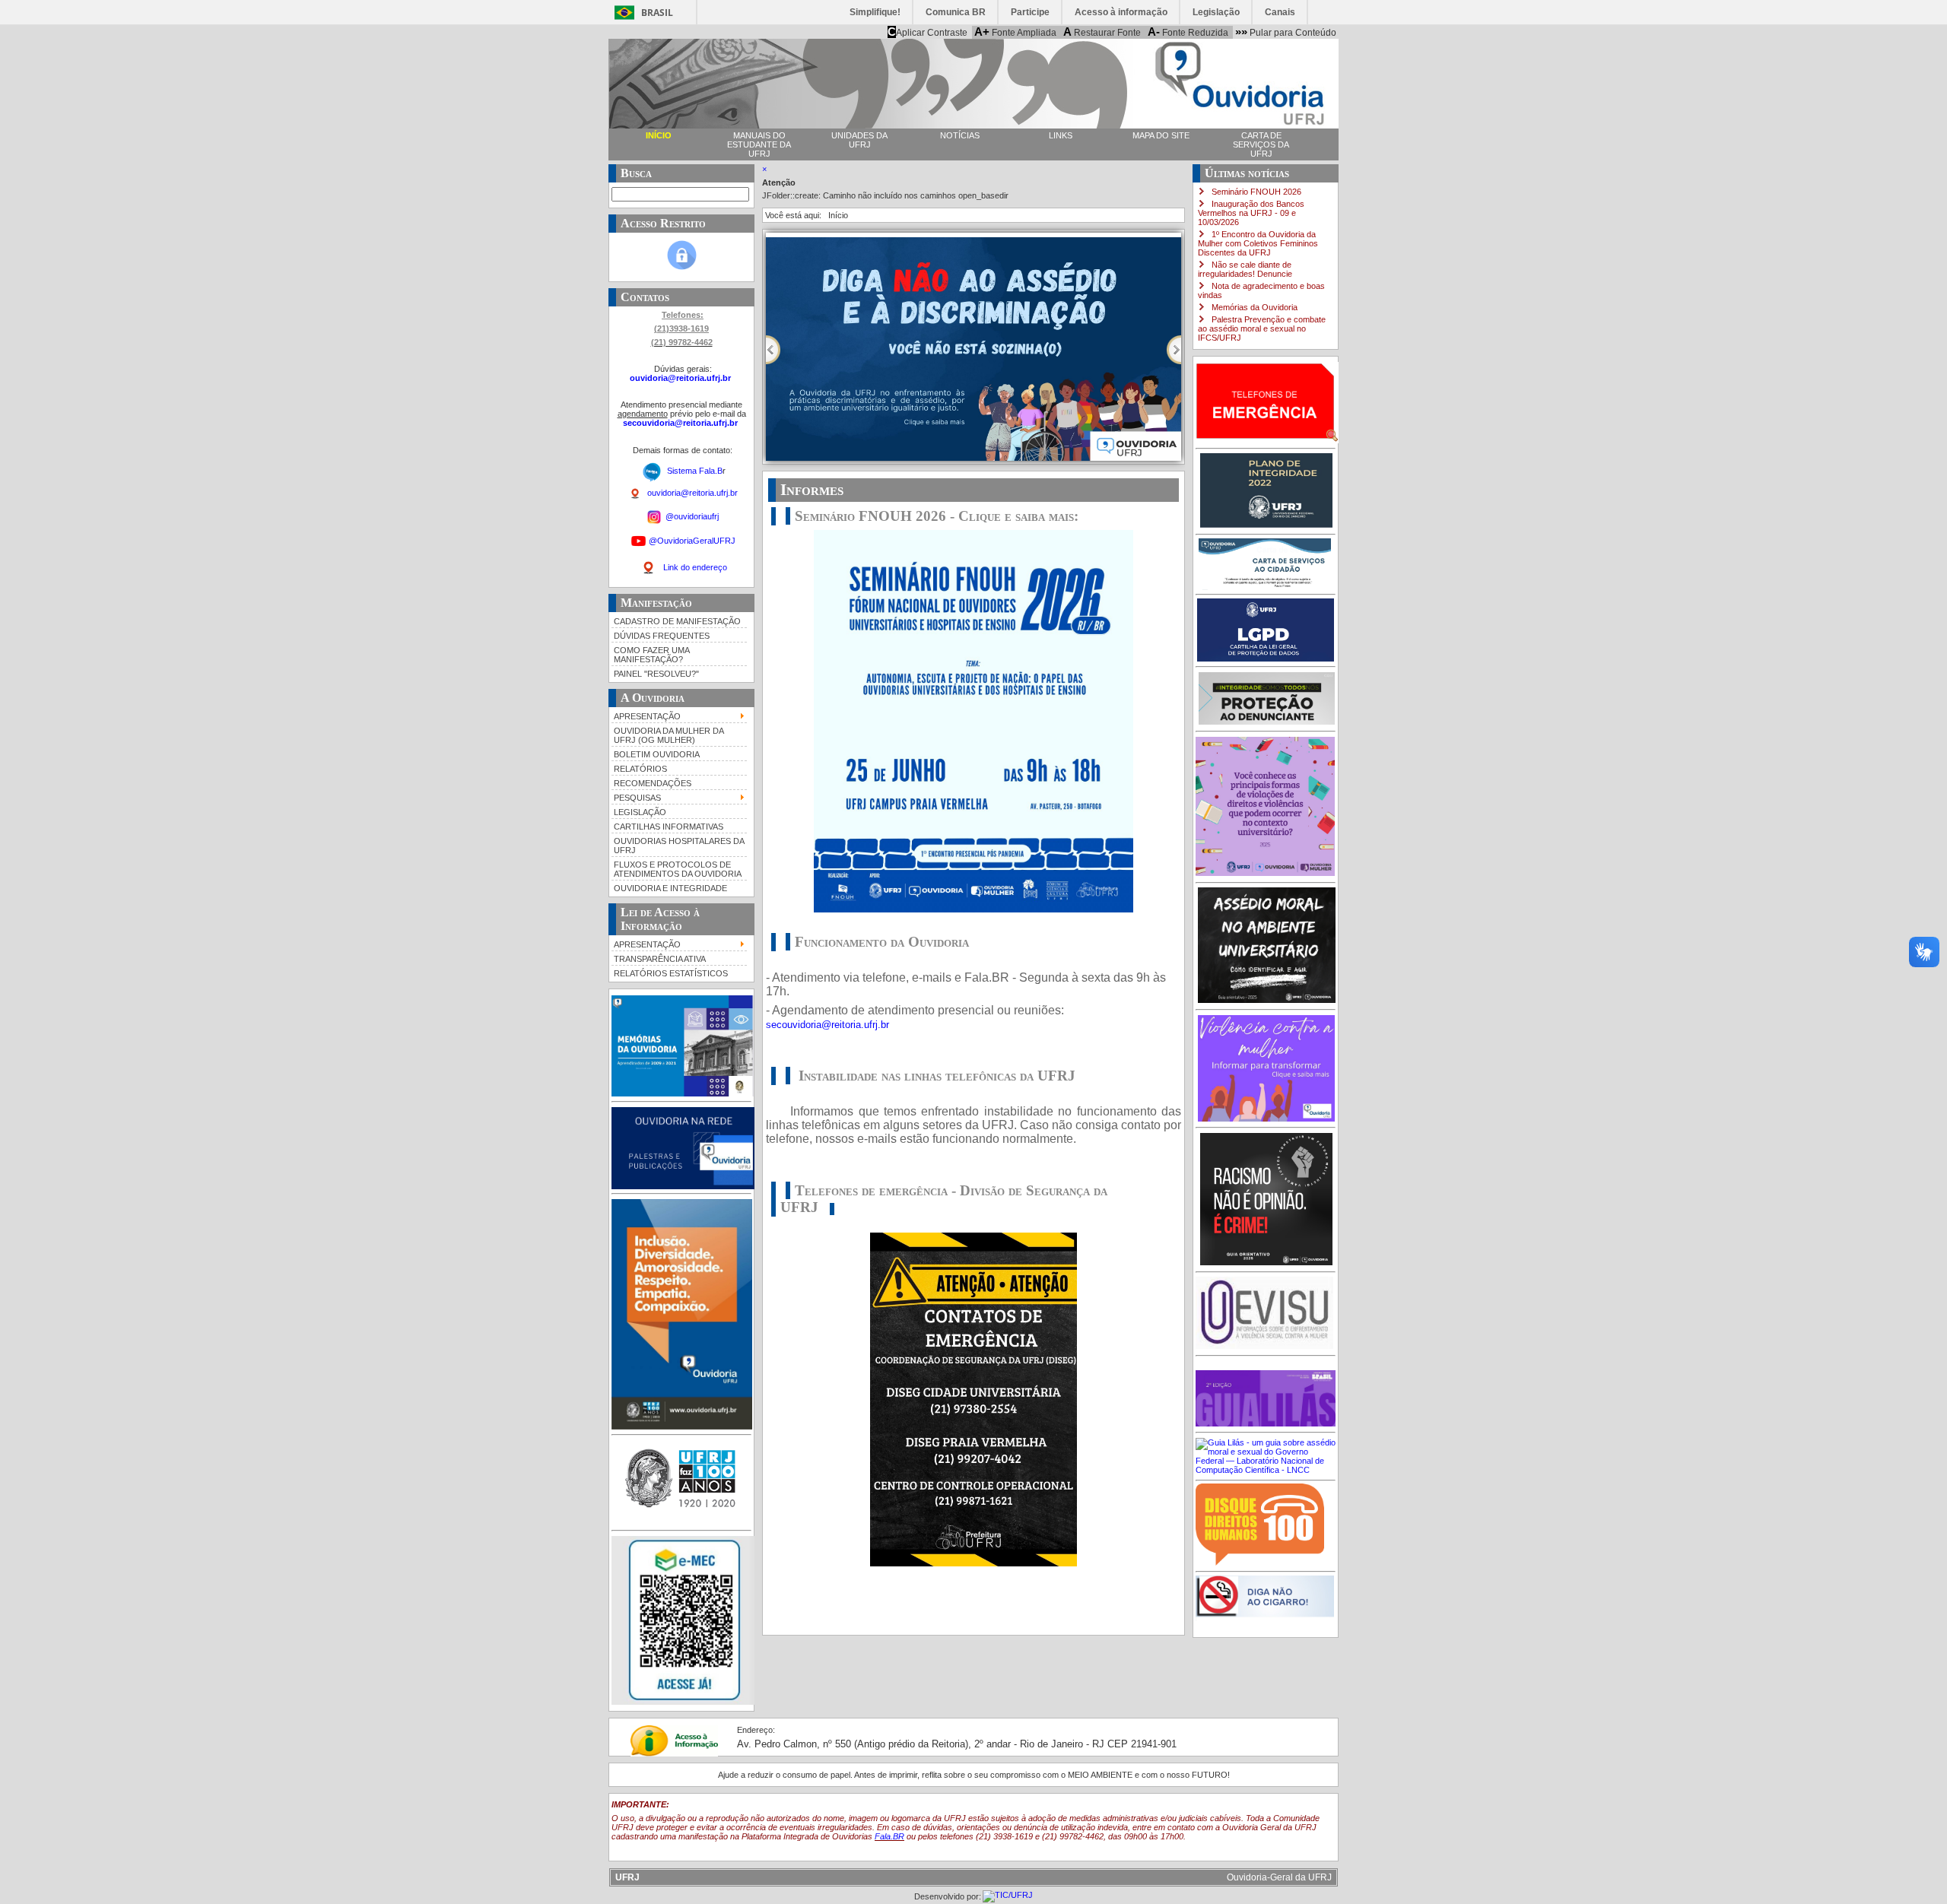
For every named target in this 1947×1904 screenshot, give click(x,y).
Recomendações (653, 783)
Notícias (960, 135)
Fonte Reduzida (1188, 32)
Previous (773, 350)
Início (659, 135)
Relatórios (640, 769)
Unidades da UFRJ (859, 140)
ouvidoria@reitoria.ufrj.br (681, 378)
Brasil (657, 13)
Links (1061, 135)
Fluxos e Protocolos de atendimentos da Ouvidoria (678, 869)
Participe (1030, 12)
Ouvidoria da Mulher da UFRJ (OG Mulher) (669, 735)
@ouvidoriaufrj (691, 516)
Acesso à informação (1121, 12)
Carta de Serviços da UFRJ (1261, 144)
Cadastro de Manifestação (677, 621)
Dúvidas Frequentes (662, 636)
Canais (1280, 12)
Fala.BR (889, 1836)
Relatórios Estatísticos (671, 973)
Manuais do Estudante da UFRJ (759, 144)
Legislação (1216, 12)
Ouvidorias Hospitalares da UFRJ (679, 846)
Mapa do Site (1161, 135)
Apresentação (647, 716)
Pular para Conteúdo (1286, 32)
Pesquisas (637, 798)
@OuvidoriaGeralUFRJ (692, 540)
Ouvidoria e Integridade (670, 888)
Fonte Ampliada (1015, 32)
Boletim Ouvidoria (657, 754)
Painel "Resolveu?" (656, 674)
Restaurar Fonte (1102, 32)
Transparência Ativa (660, 959)
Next (1174, 350)
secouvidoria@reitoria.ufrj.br (680, 423)
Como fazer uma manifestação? (652, 655)
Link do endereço (695, 567)
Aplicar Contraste (927, 32)
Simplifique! (875, 12)
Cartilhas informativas (669, 827)
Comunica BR (956, 12)
